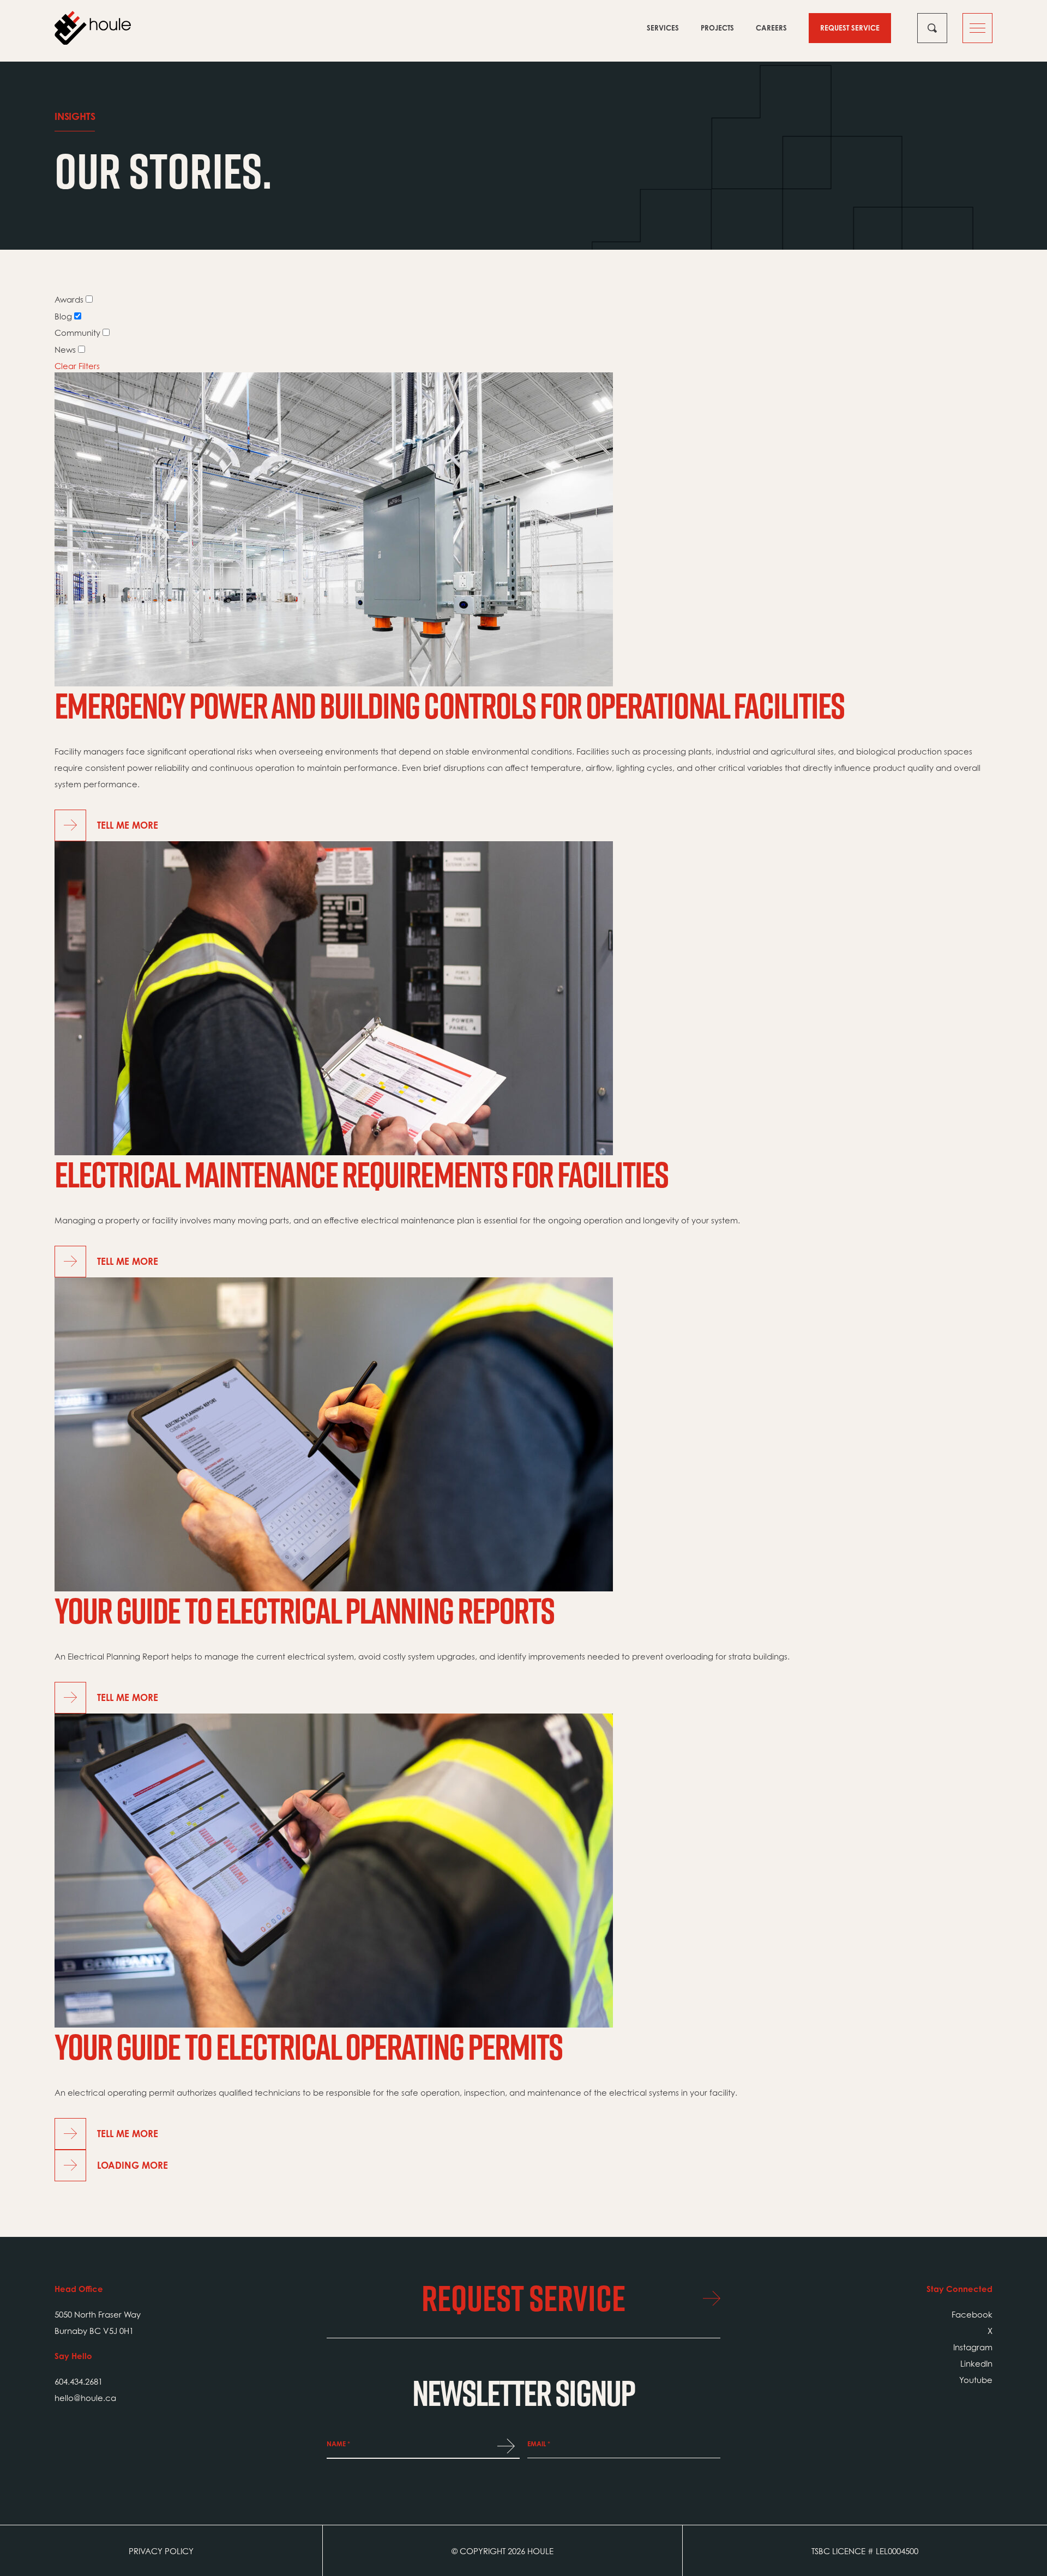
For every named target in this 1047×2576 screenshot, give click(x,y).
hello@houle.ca (85, 2398)
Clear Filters (77, 366)
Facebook (972, 2314)
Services (663, 28)
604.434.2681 (79, 2381)
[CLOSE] (932, 28)
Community (77, 333)
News (65, 349)
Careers (771, 28)
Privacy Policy (161, 2551)
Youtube (976, 2380)
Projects (717, 28)
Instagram (973, 2347)
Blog (63, 316)
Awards (69, 299)
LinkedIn (976, 2363)
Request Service (850, 28)
